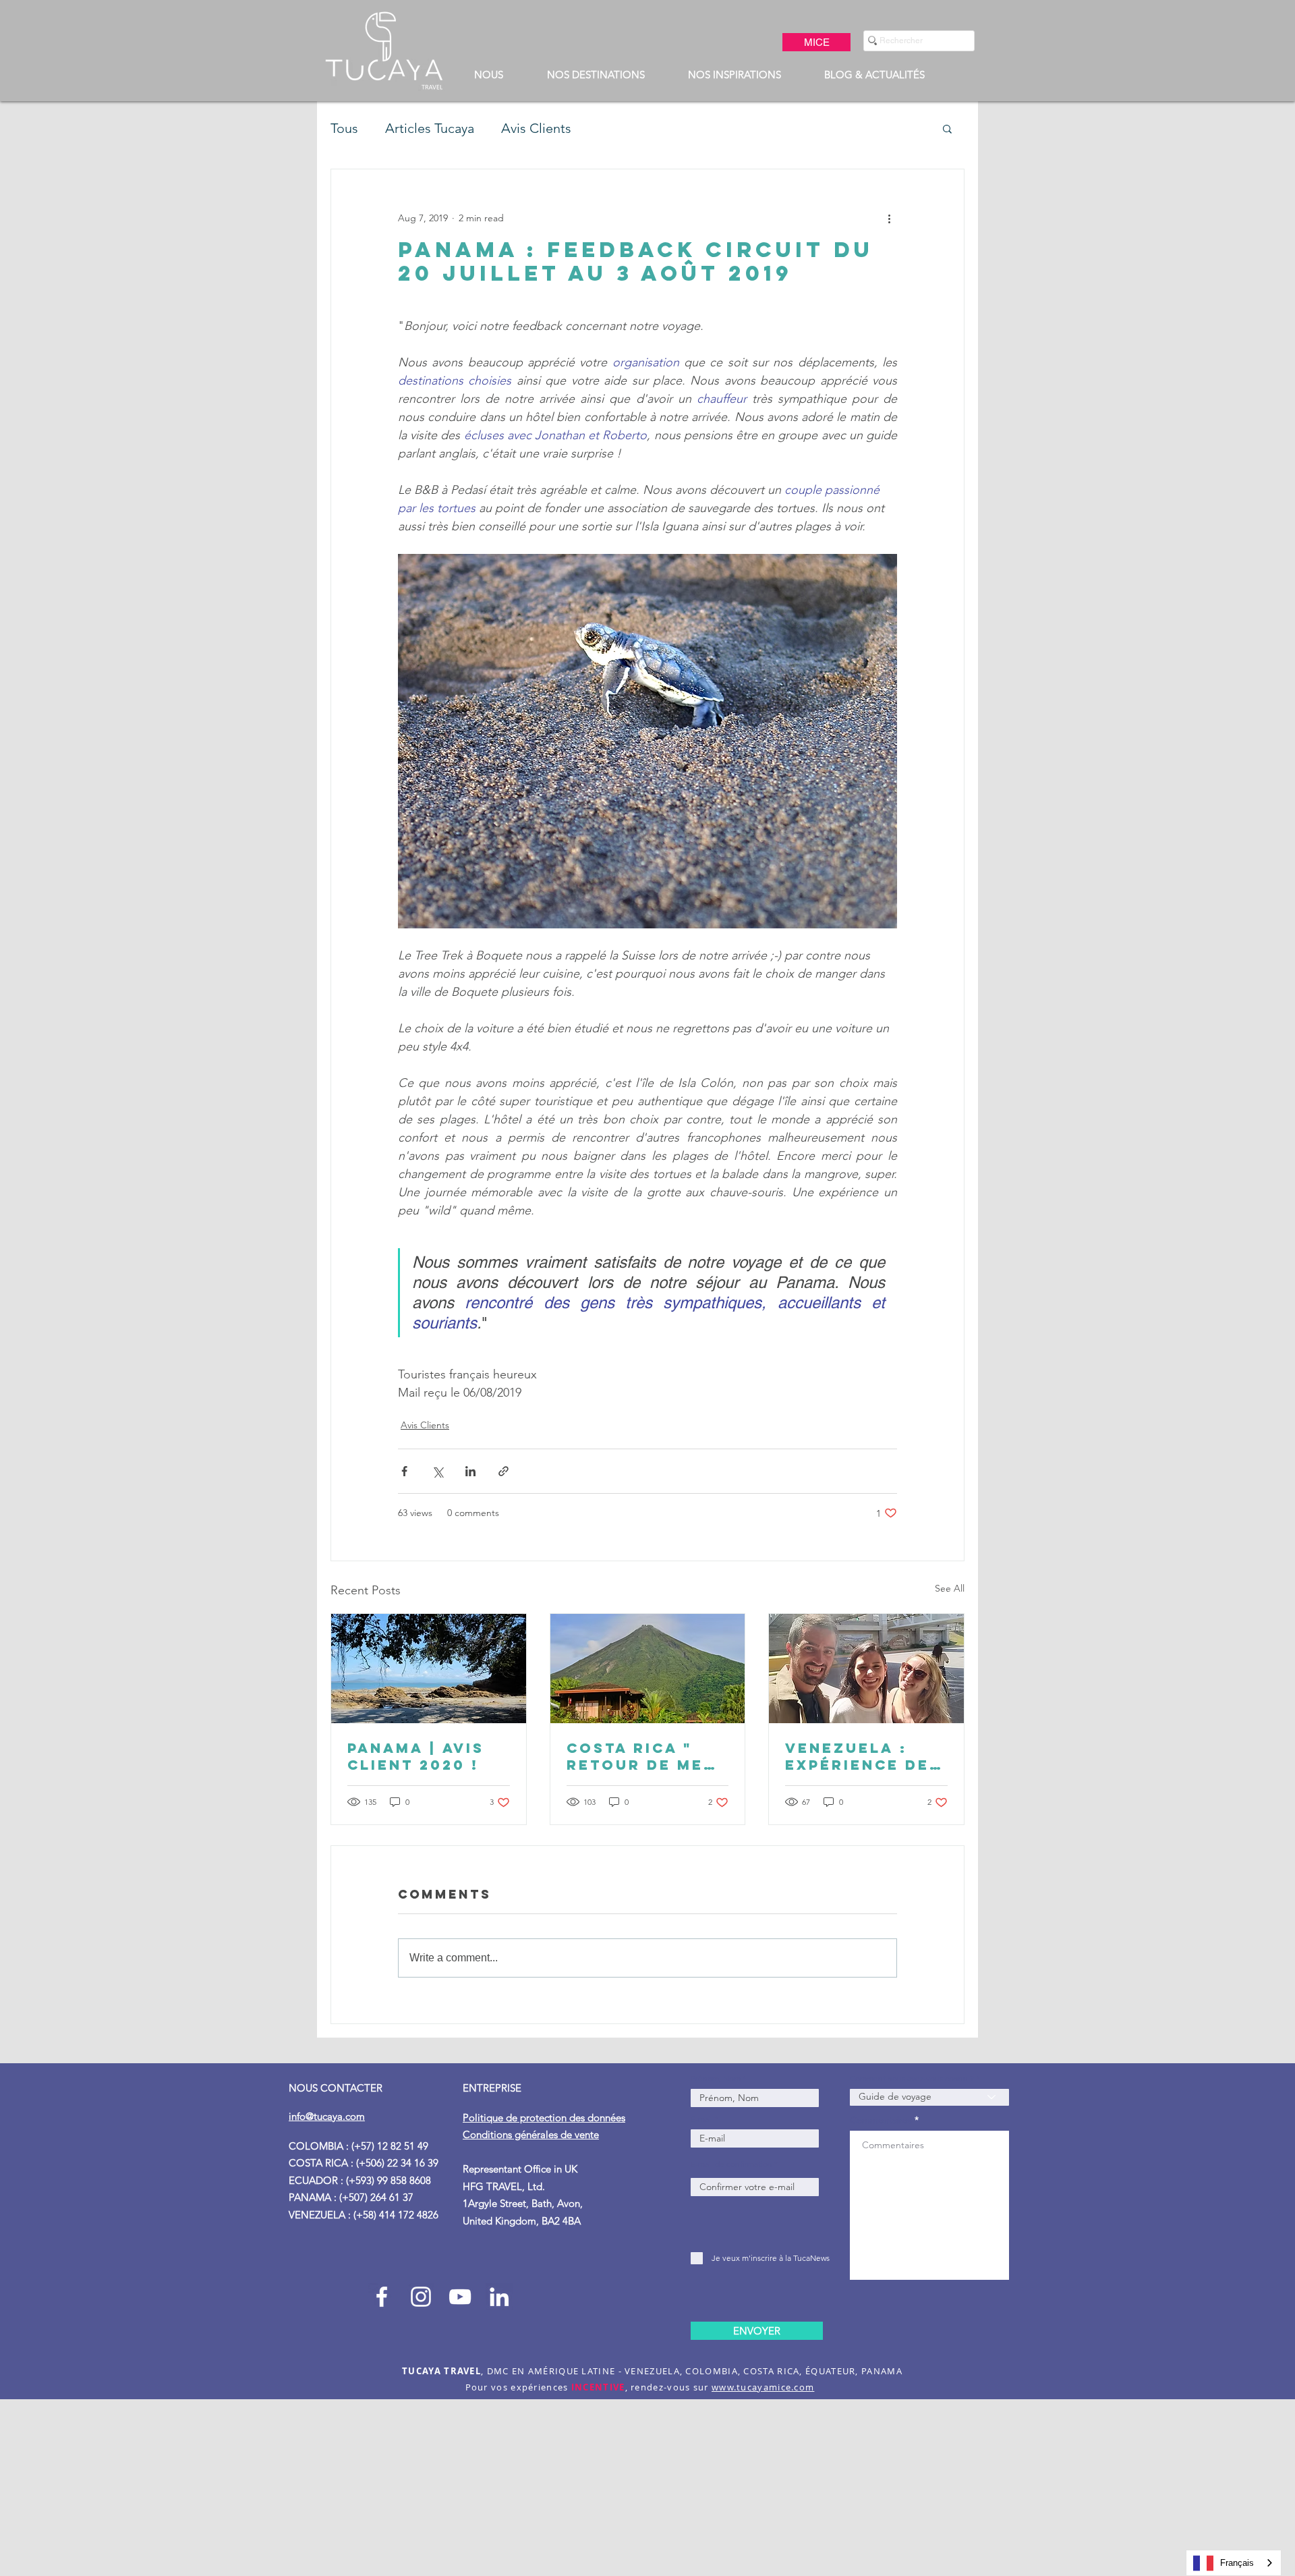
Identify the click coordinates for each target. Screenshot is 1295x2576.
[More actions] (889, 218)
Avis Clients (536, 128)
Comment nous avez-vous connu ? (912, 2079)
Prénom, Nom (717, 2079)
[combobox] (1234, 2563)
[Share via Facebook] (404, 1471)
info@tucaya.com (327, 2116)
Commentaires (881, 2120)
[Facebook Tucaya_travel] (382, 2297)
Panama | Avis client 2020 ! (416, 1756)
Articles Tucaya (430, 128)
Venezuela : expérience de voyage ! (857, 1756)
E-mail (702, 2119)
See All (950, 1588)
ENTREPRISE (493, 2088)
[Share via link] (503, 1471)
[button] (488, 75)
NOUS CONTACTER (336, 2088)
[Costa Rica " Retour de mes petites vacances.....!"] (648, 1669)
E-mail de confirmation (731, 2164)
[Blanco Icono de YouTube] (460, 2297)
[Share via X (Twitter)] (437, 1471)
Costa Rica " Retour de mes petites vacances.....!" (642, 1756)
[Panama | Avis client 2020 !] (429, 1669)
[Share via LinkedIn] (470, 1471)
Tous (344, 128)
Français (1237, 2563)
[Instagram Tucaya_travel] (421, 2297)
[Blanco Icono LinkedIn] (499, 2297)
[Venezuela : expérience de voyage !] (866, 1669)
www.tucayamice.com (763, 2387)
